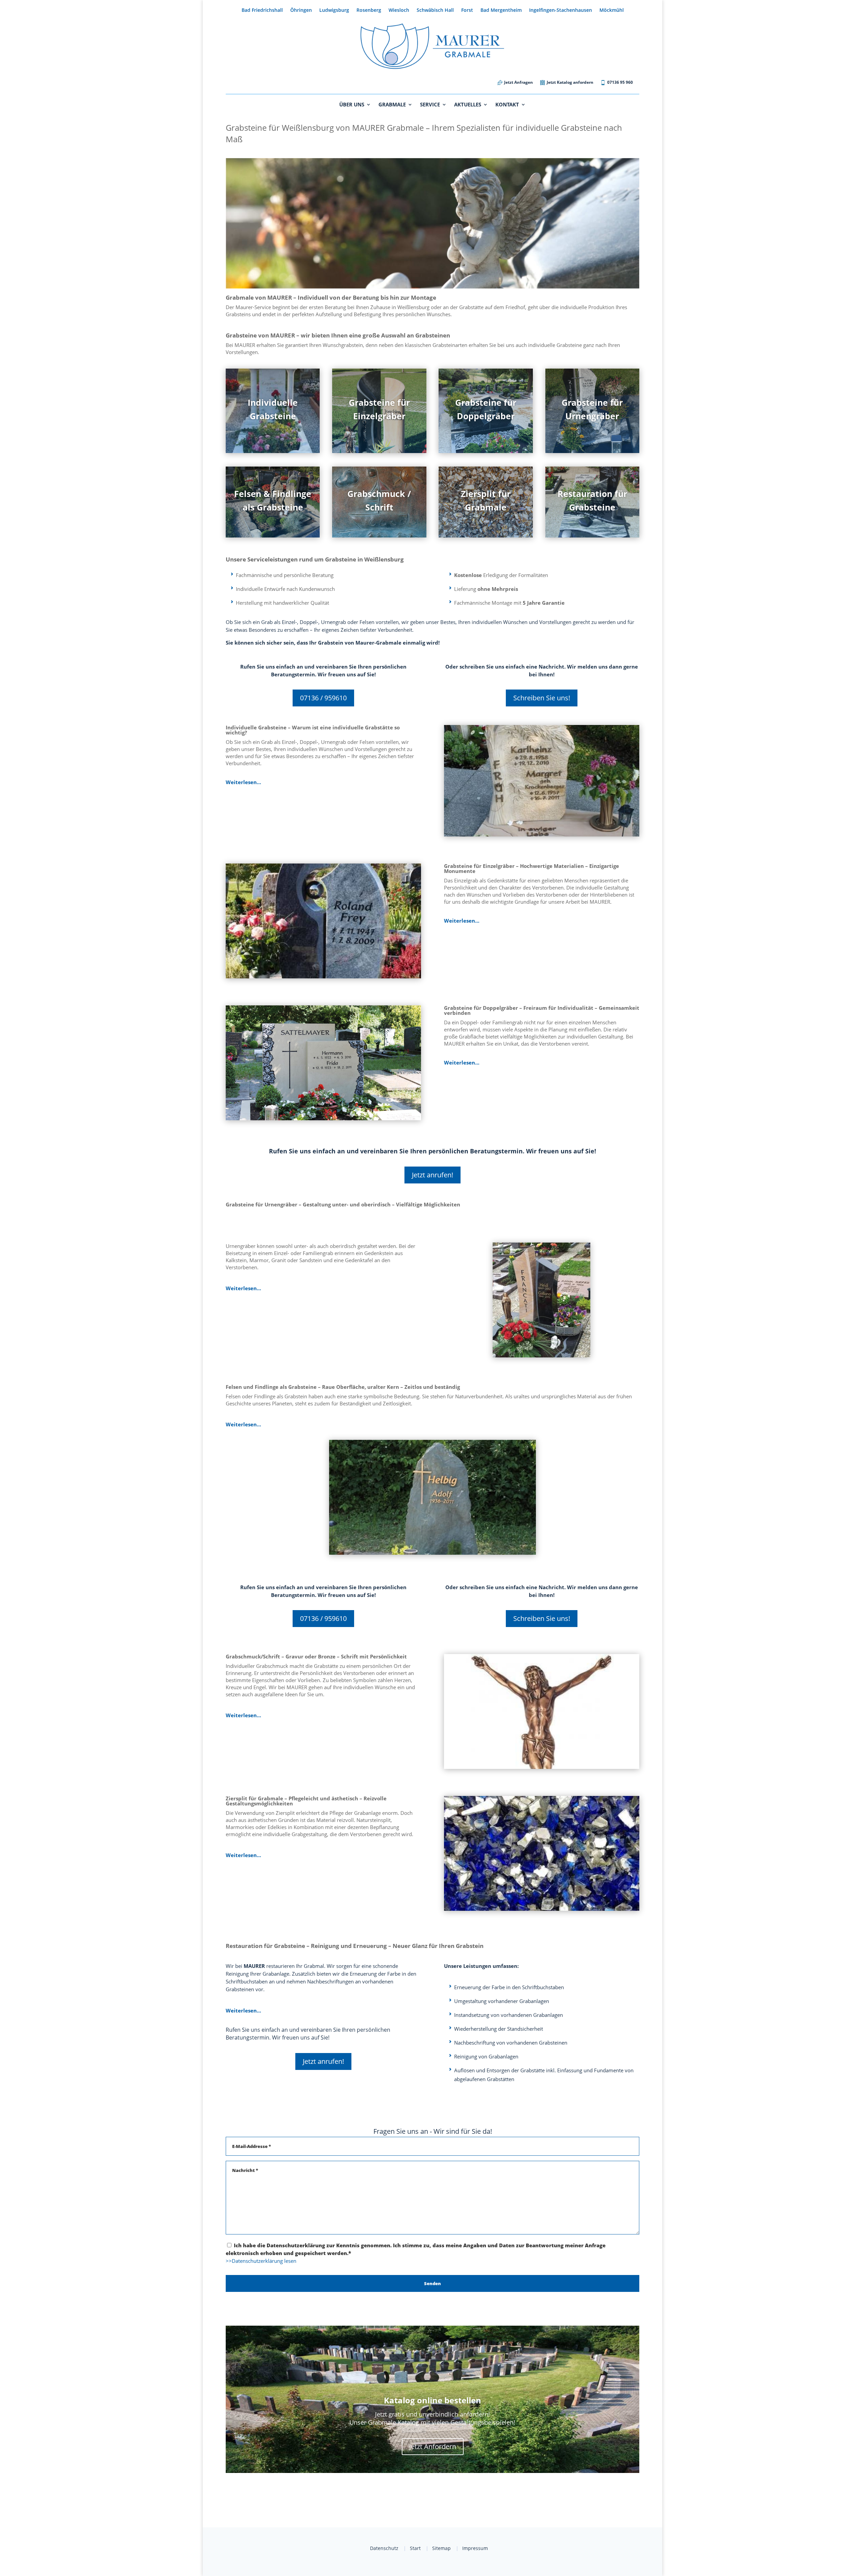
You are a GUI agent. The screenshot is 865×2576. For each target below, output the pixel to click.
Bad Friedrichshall (262, 10)
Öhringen (301, 10)
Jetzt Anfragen (518, 83)
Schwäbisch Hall (435, 10)
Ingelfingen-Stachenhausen (561, 10)
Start (415, 2548)
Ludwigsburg (334, 10)
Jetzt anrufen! (432, 1175)
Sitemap (441, 2548)
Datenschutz (384, 2548)
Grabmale (392, 105)
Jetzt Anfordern (433, 2446)
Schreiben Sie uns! (542, 698)
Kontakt (507, 105)
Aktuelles (468, 105)
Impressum (475, 2548)
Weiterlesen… (243, 782)
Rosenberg (369, 10)
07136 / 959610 (323, 698)
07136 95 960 (620, 83)
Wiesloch (399, 10)
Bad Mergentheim (501, 10)
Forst (467, 10)
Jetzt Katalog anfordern (570, 83)
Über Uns (352, 105)
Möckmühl (612, 10)
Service (430, 105)
